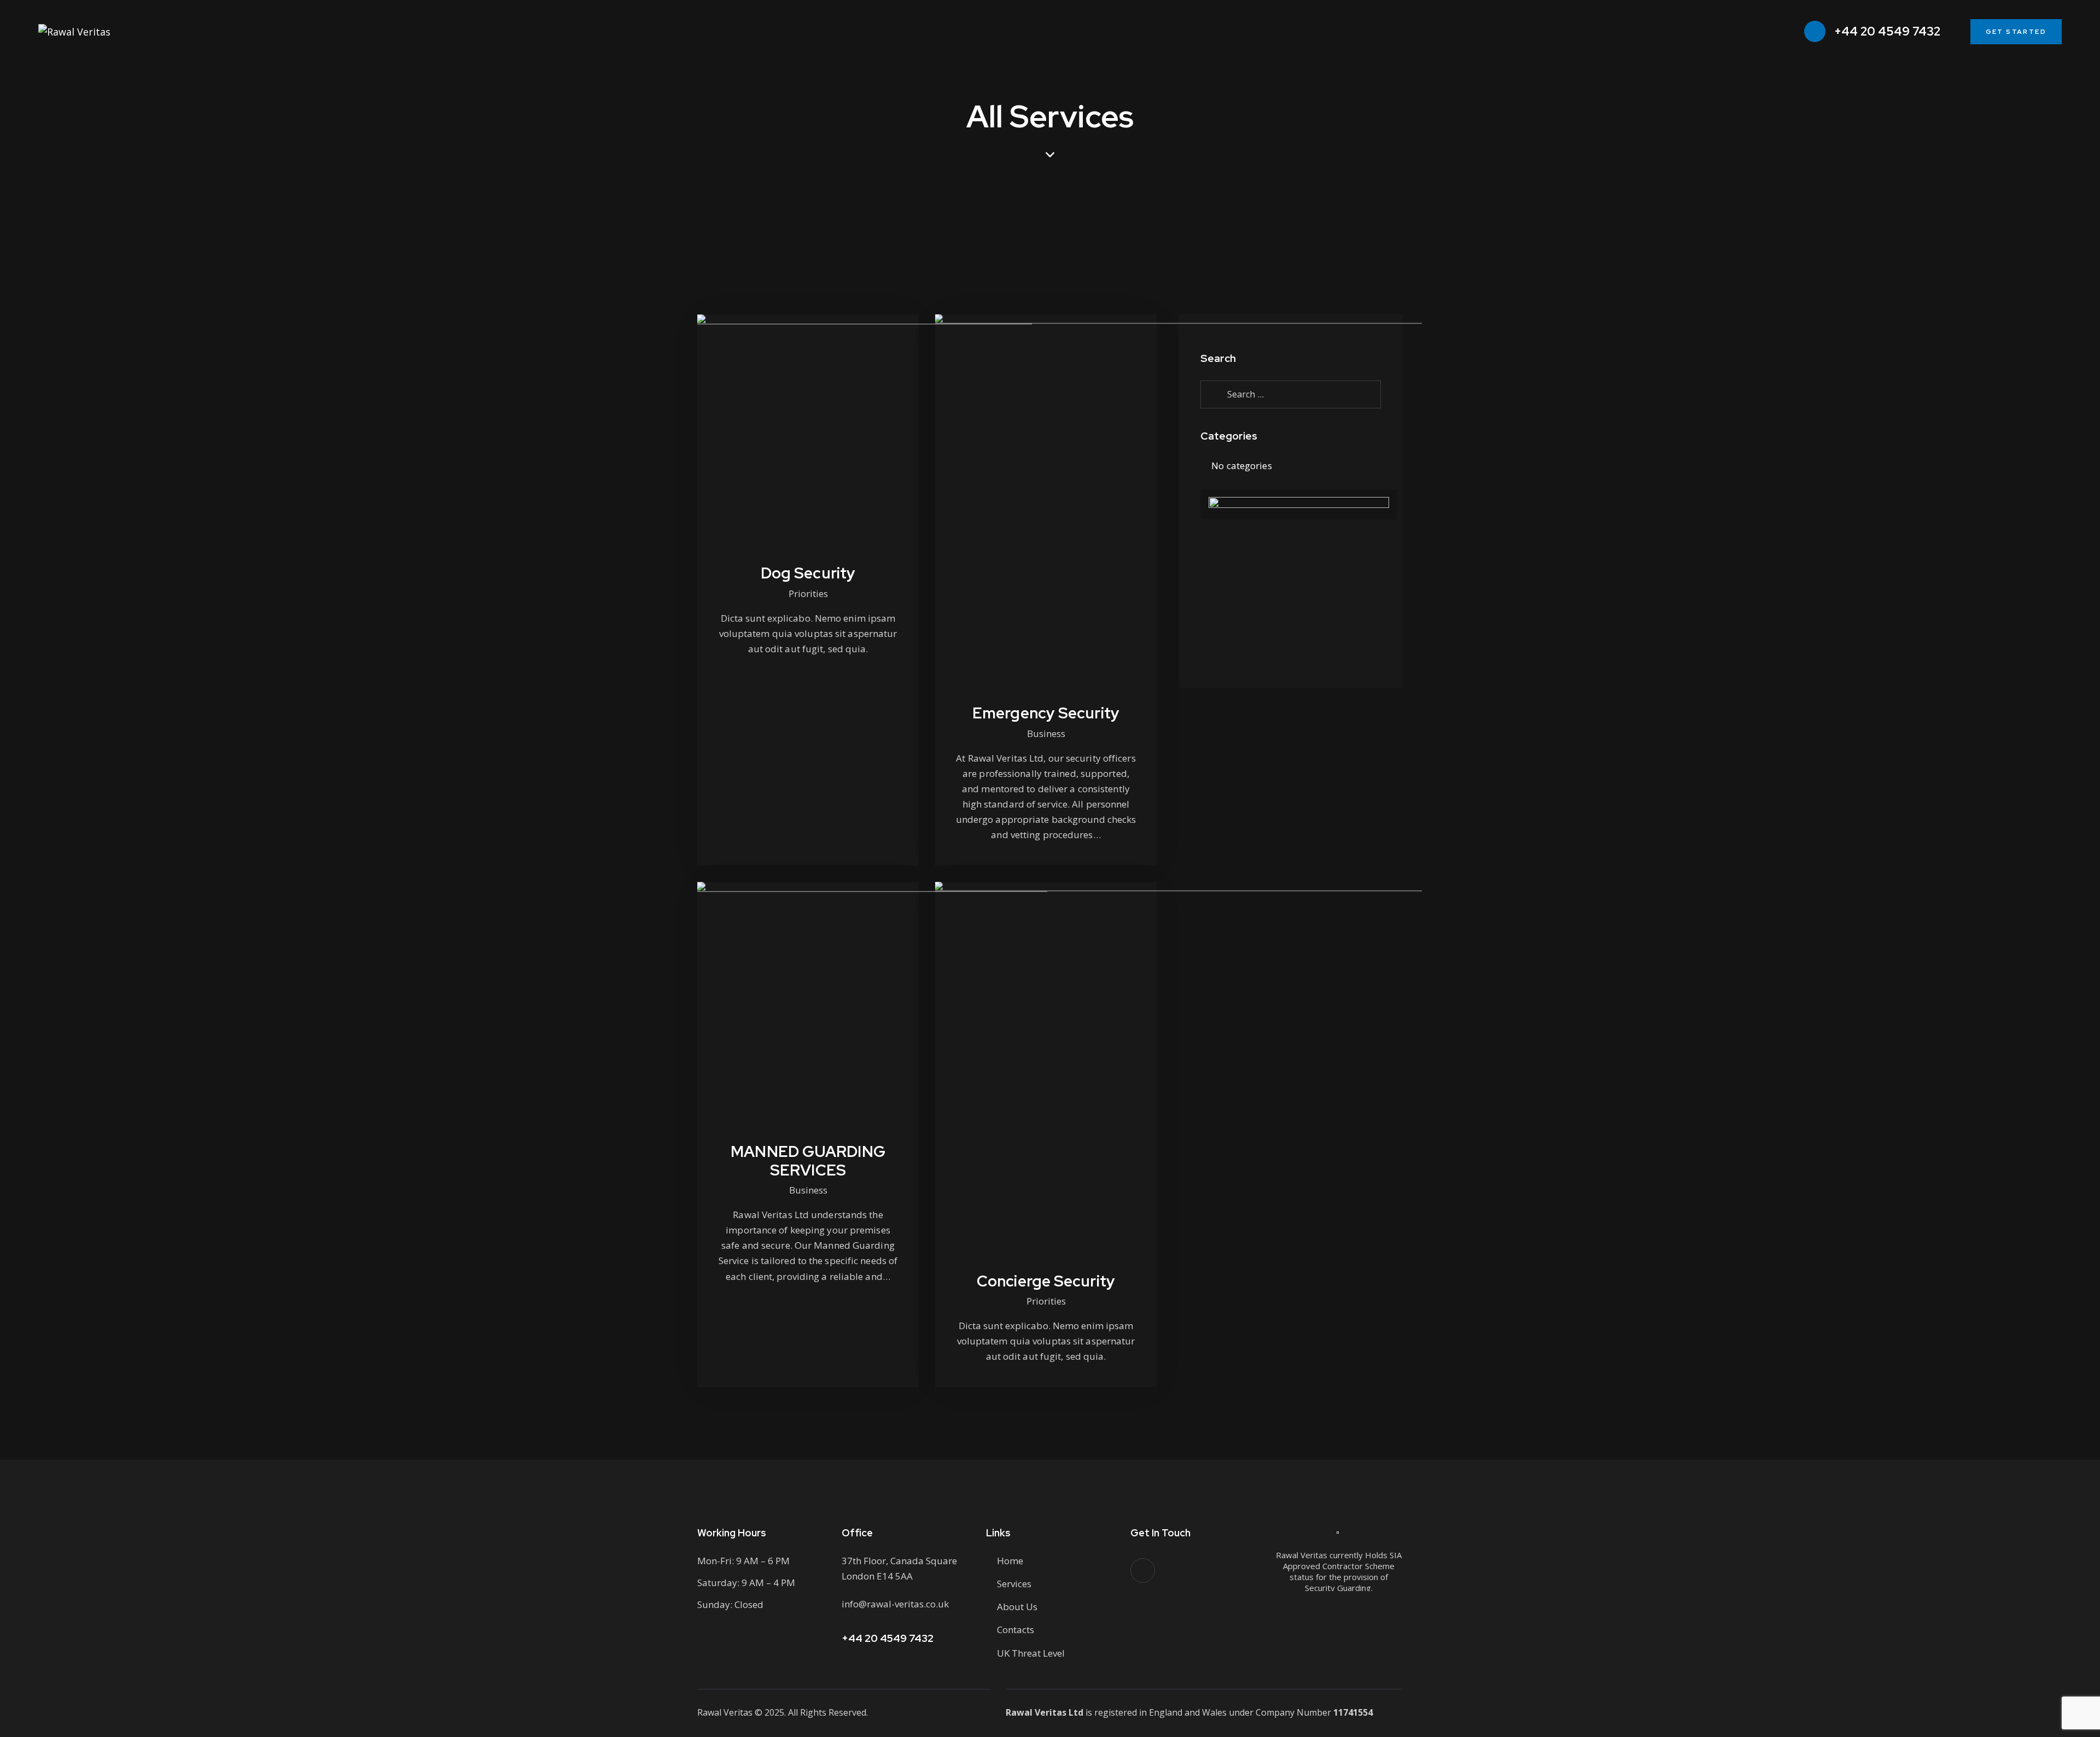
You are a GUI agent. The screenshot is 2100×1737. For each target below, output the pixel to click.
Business (1046, 733)
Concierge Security (1046, 1281)
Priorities (808, 593)
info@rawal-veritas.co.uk (895, 1604)
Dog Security (808, 573)
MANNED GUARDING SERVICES (808, 1161)
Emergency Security (1046, 713)
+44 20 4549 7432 (888, 1638)
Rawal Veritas (725, 1712)
